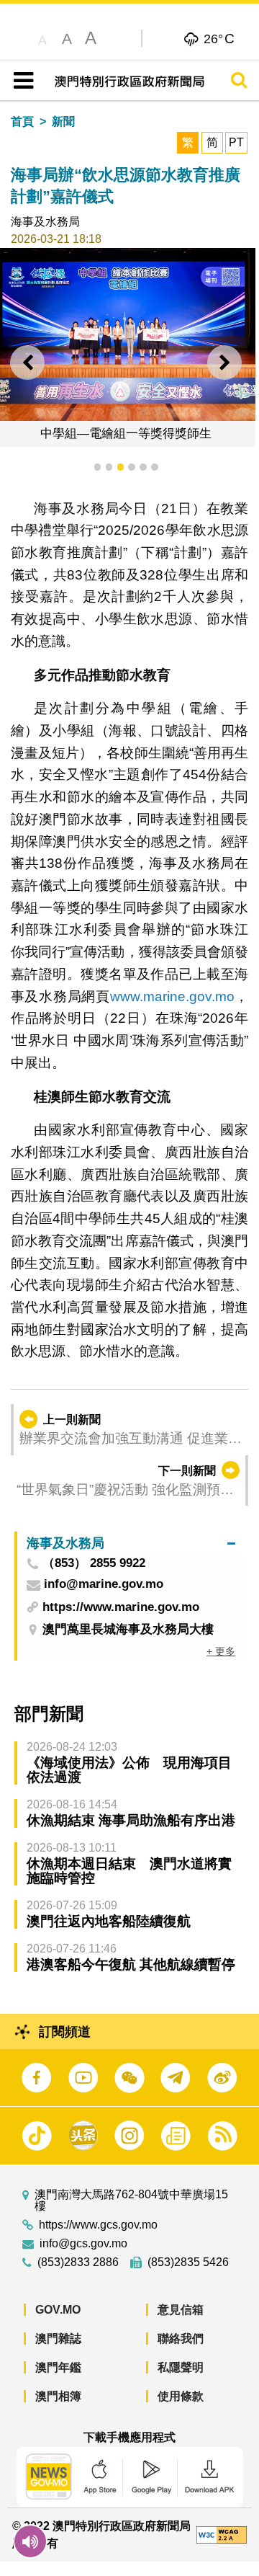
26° (219, 38)
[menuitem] (131, 1543)
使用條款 (181, 2396)
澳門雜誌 (58, 2339)
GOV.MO (58, 2310)
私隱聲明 (181, 2367)
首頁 (22, 121)
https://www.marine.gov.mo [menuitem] (121, 1607)
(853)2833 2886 (78, 2262)
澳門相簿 (58, 2396)
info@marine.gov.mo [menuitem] (104, 1585)
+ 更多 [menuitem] (221, 1651)
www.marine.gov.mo (172, 996)
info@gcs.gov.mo (83, 2244)
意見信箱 (181, 2310)
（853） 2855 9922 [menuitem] (94, 1564)
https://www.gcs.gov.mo (98, 2225)
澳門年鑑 (58, 2367)
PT (236, 142)
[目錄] (21, 81)
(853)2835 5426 (188, 2262)
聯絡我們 (181, 2339)
